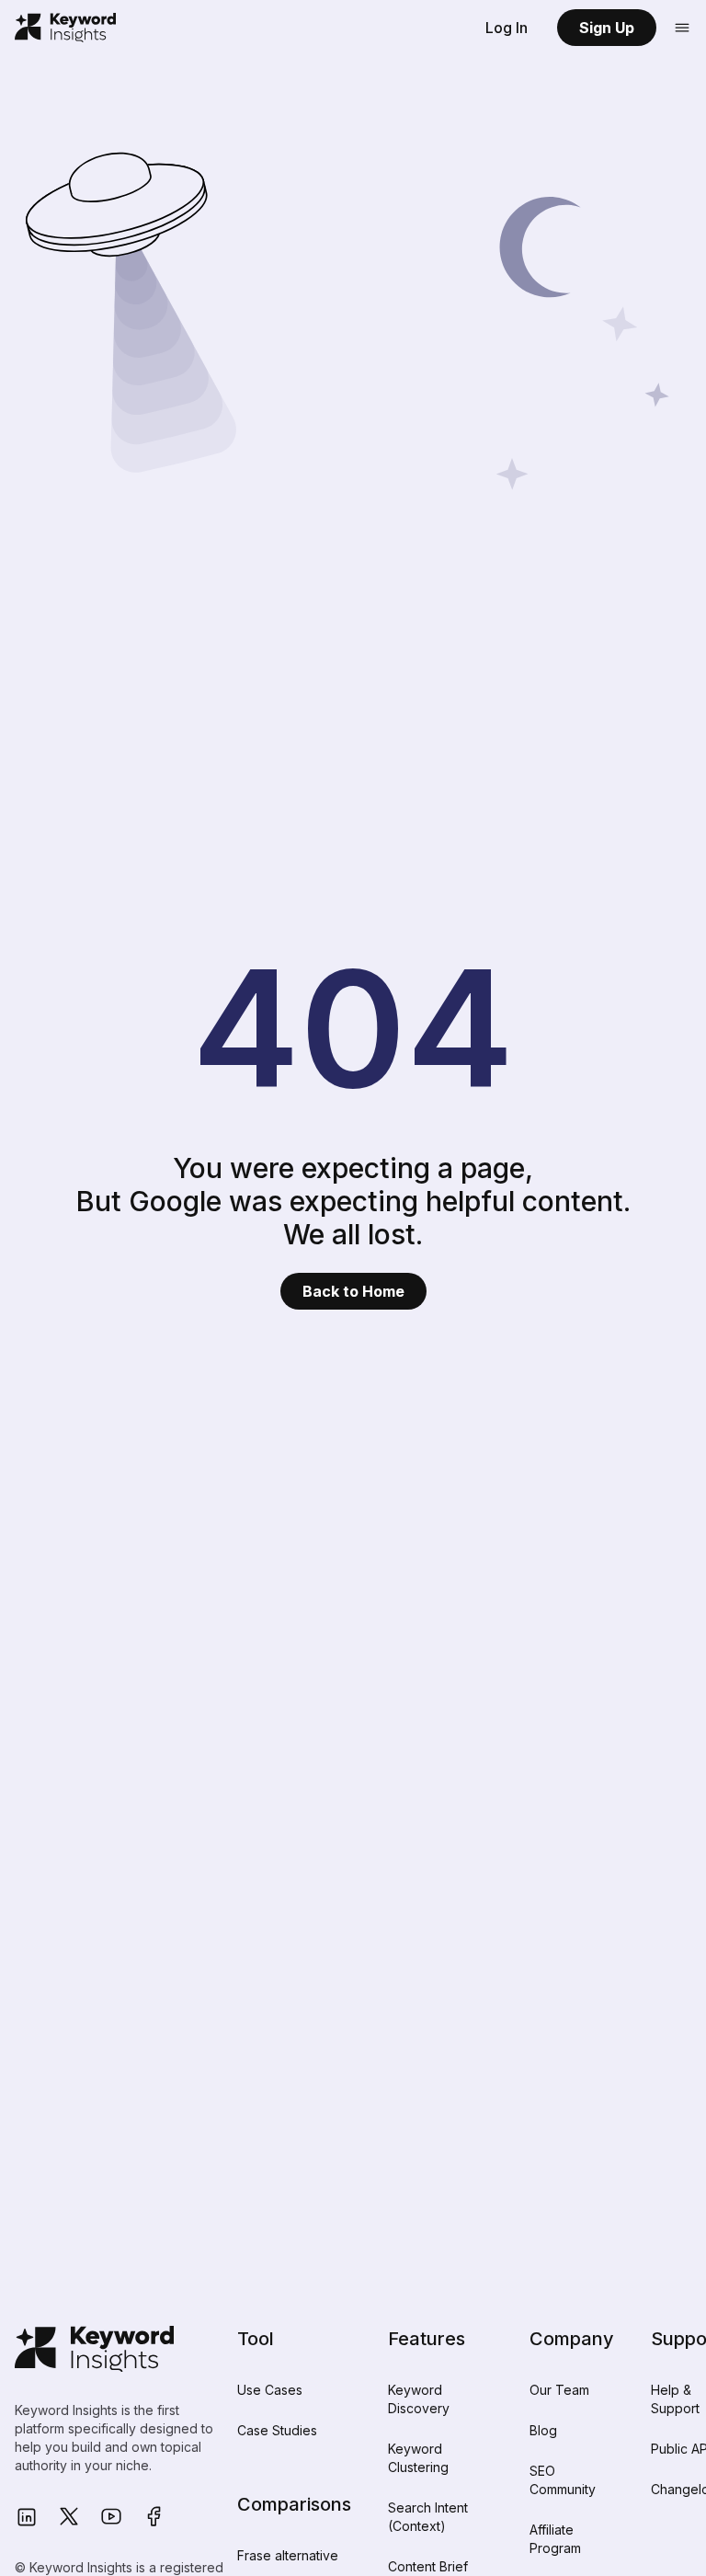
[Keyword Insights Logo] (65, 28)
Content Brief (428, 2566)
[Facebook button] (154, 2517)
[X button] (69, 2517)
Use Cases (270, 2390)
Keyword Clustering (418, 2458)
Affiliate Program (555, 2539)
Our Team (559, 2390)
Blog (543, 2430)
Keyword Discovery (419, 2399)
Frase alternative (288, 2555)
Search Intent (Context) (428, 2517)
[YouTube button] (111, 2517)
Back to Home (353, 1291)
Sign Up (607, 28)
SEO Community (563, 2480)
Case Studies (277, 2430)
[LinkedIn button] (27, 2517)
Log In (507, 28)
